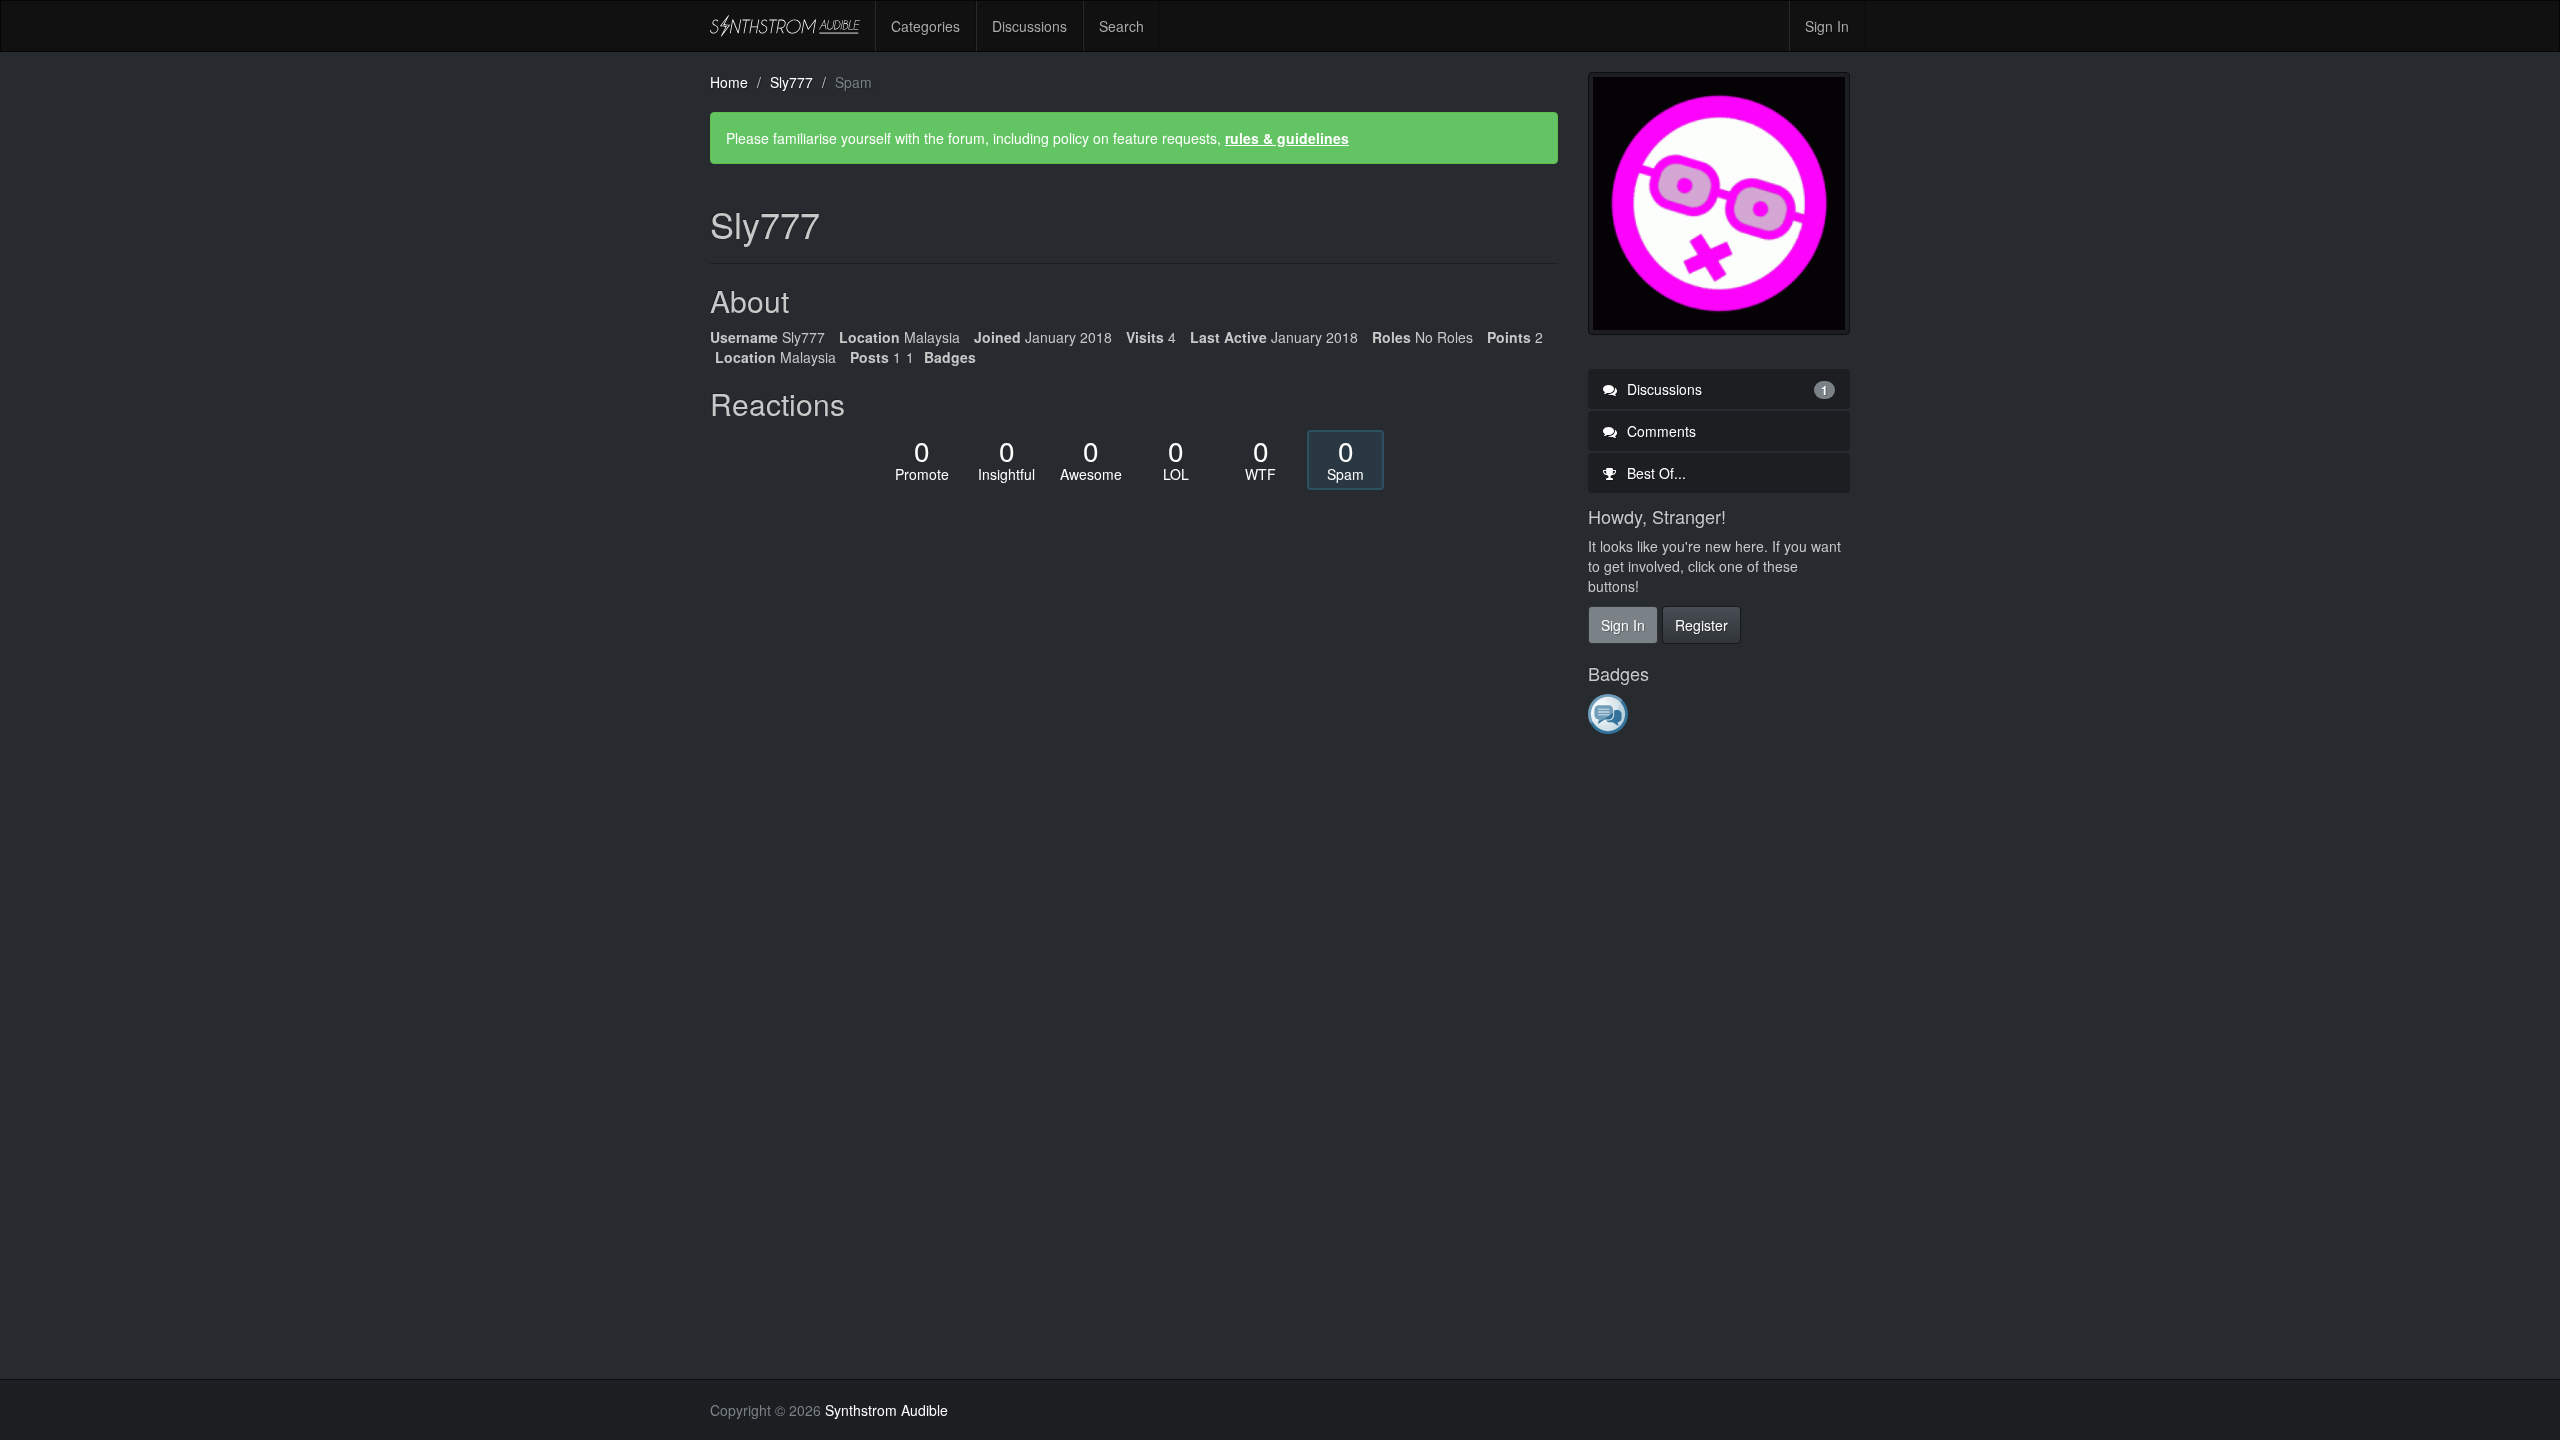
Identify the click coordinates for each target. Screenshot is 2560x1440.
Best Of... (1654, 473)
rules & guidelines (1287, 138)
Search (1121, 26)
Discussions (1029, 26)
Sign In (1827, 26)
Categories (925, 26)
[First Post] (1609, 713)
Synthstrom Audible (785, 26)
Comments (1659, 431)
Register (1701, 625)
